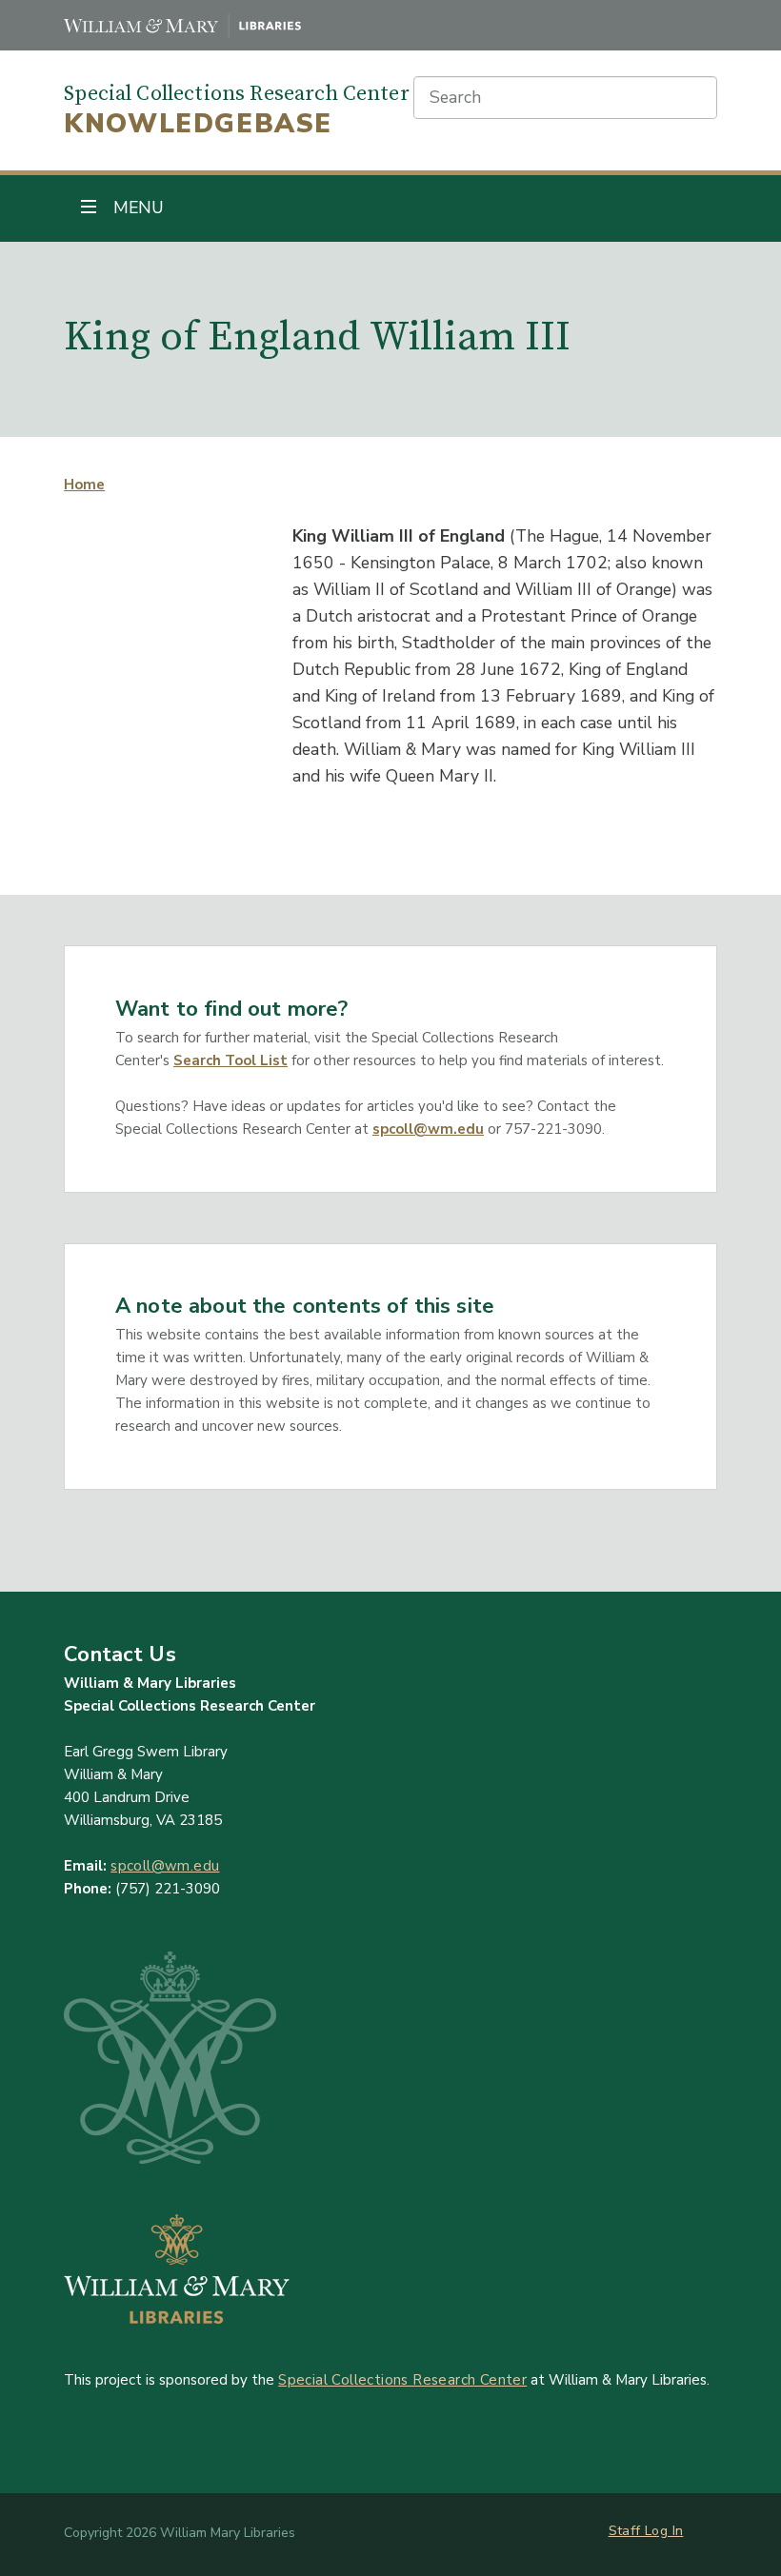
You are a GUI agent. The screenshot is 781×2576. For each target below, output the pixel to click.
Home (84, 485)
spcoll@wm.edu (428, 1129)
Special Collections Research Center (402, 2380)
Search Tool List (230, 1060)
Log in (664, 2531)
